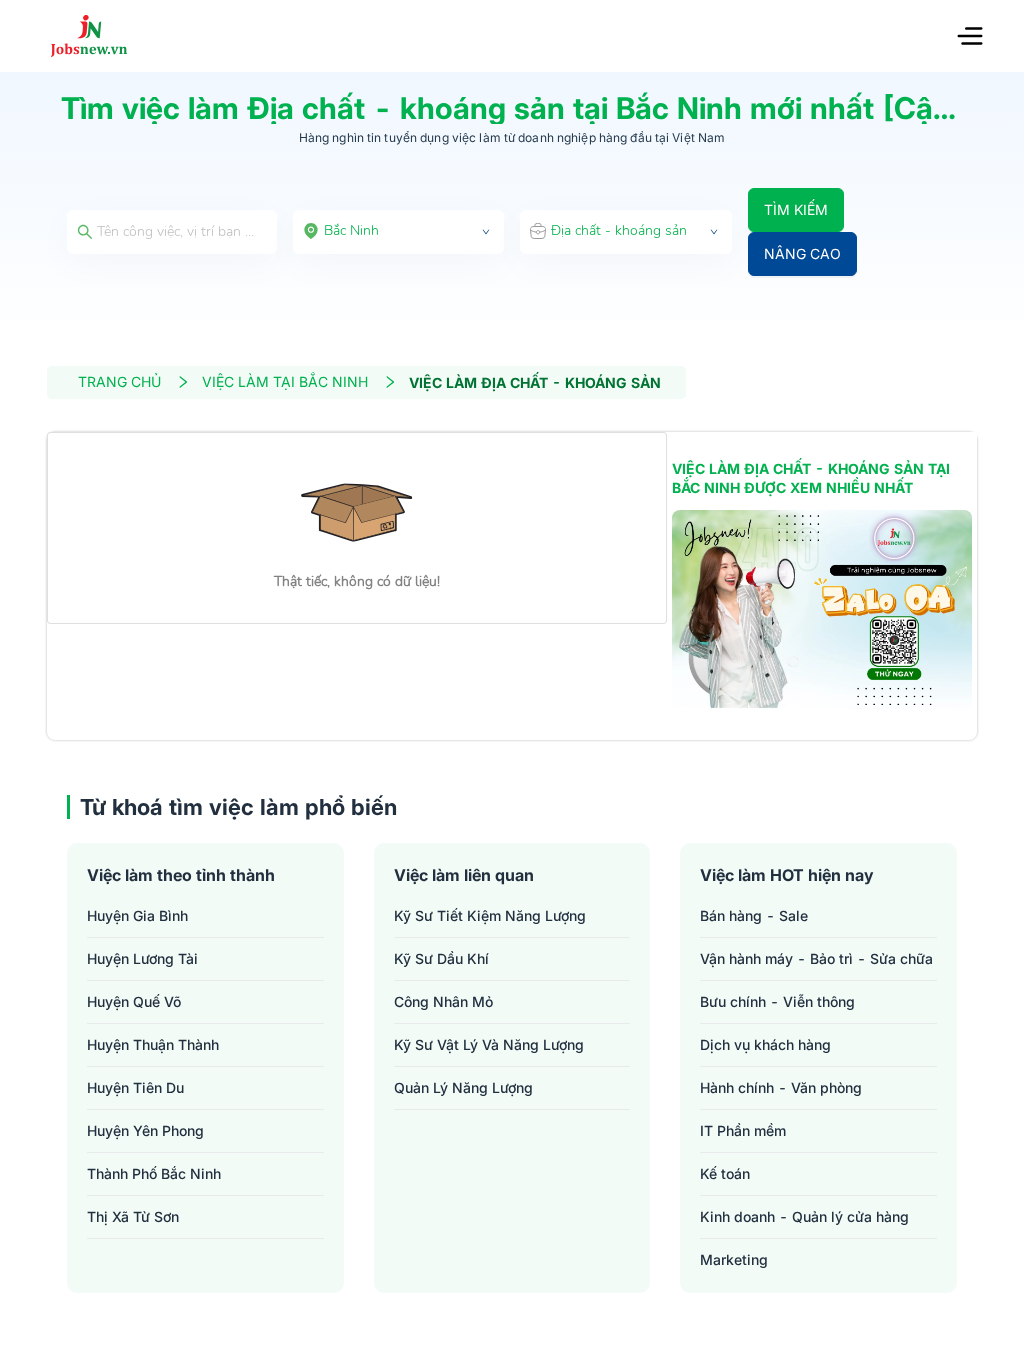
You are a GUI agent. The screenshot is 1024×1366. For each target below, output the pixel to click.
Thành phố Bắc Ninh (154, 1173)
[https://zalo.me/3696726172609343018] (822, 610)
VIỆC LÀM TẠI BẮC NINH (285, 381)
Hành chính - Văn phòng (781, 1087)
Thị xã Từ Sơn (133, 1216)
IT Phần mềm (743, 1130)
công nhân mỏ (443, 1001)
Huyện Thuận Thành (153, 1044)
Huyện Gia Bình (137, 915)
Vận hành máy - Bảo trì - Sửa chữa (816, 958)
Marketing (734, 1259)
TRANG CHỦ (119, 381)
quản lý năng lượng (463, 1087)
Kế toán (725, 1173)
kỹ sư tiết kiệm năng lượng (490, 915)
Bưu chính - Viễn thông (777, 1001)
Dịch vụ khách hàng (765, 1044)
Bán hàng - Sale (754, 915)
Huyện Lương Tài (142, 958)
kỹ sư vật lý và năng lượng (489, 1044)
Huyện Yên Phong (145, 1130)
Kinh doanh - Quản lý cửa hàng (804, 1216)
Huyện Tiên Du (135, 1087)
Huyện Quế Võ (134, 1001)
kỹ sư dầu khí (441, 958)
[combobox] (399, 232)
